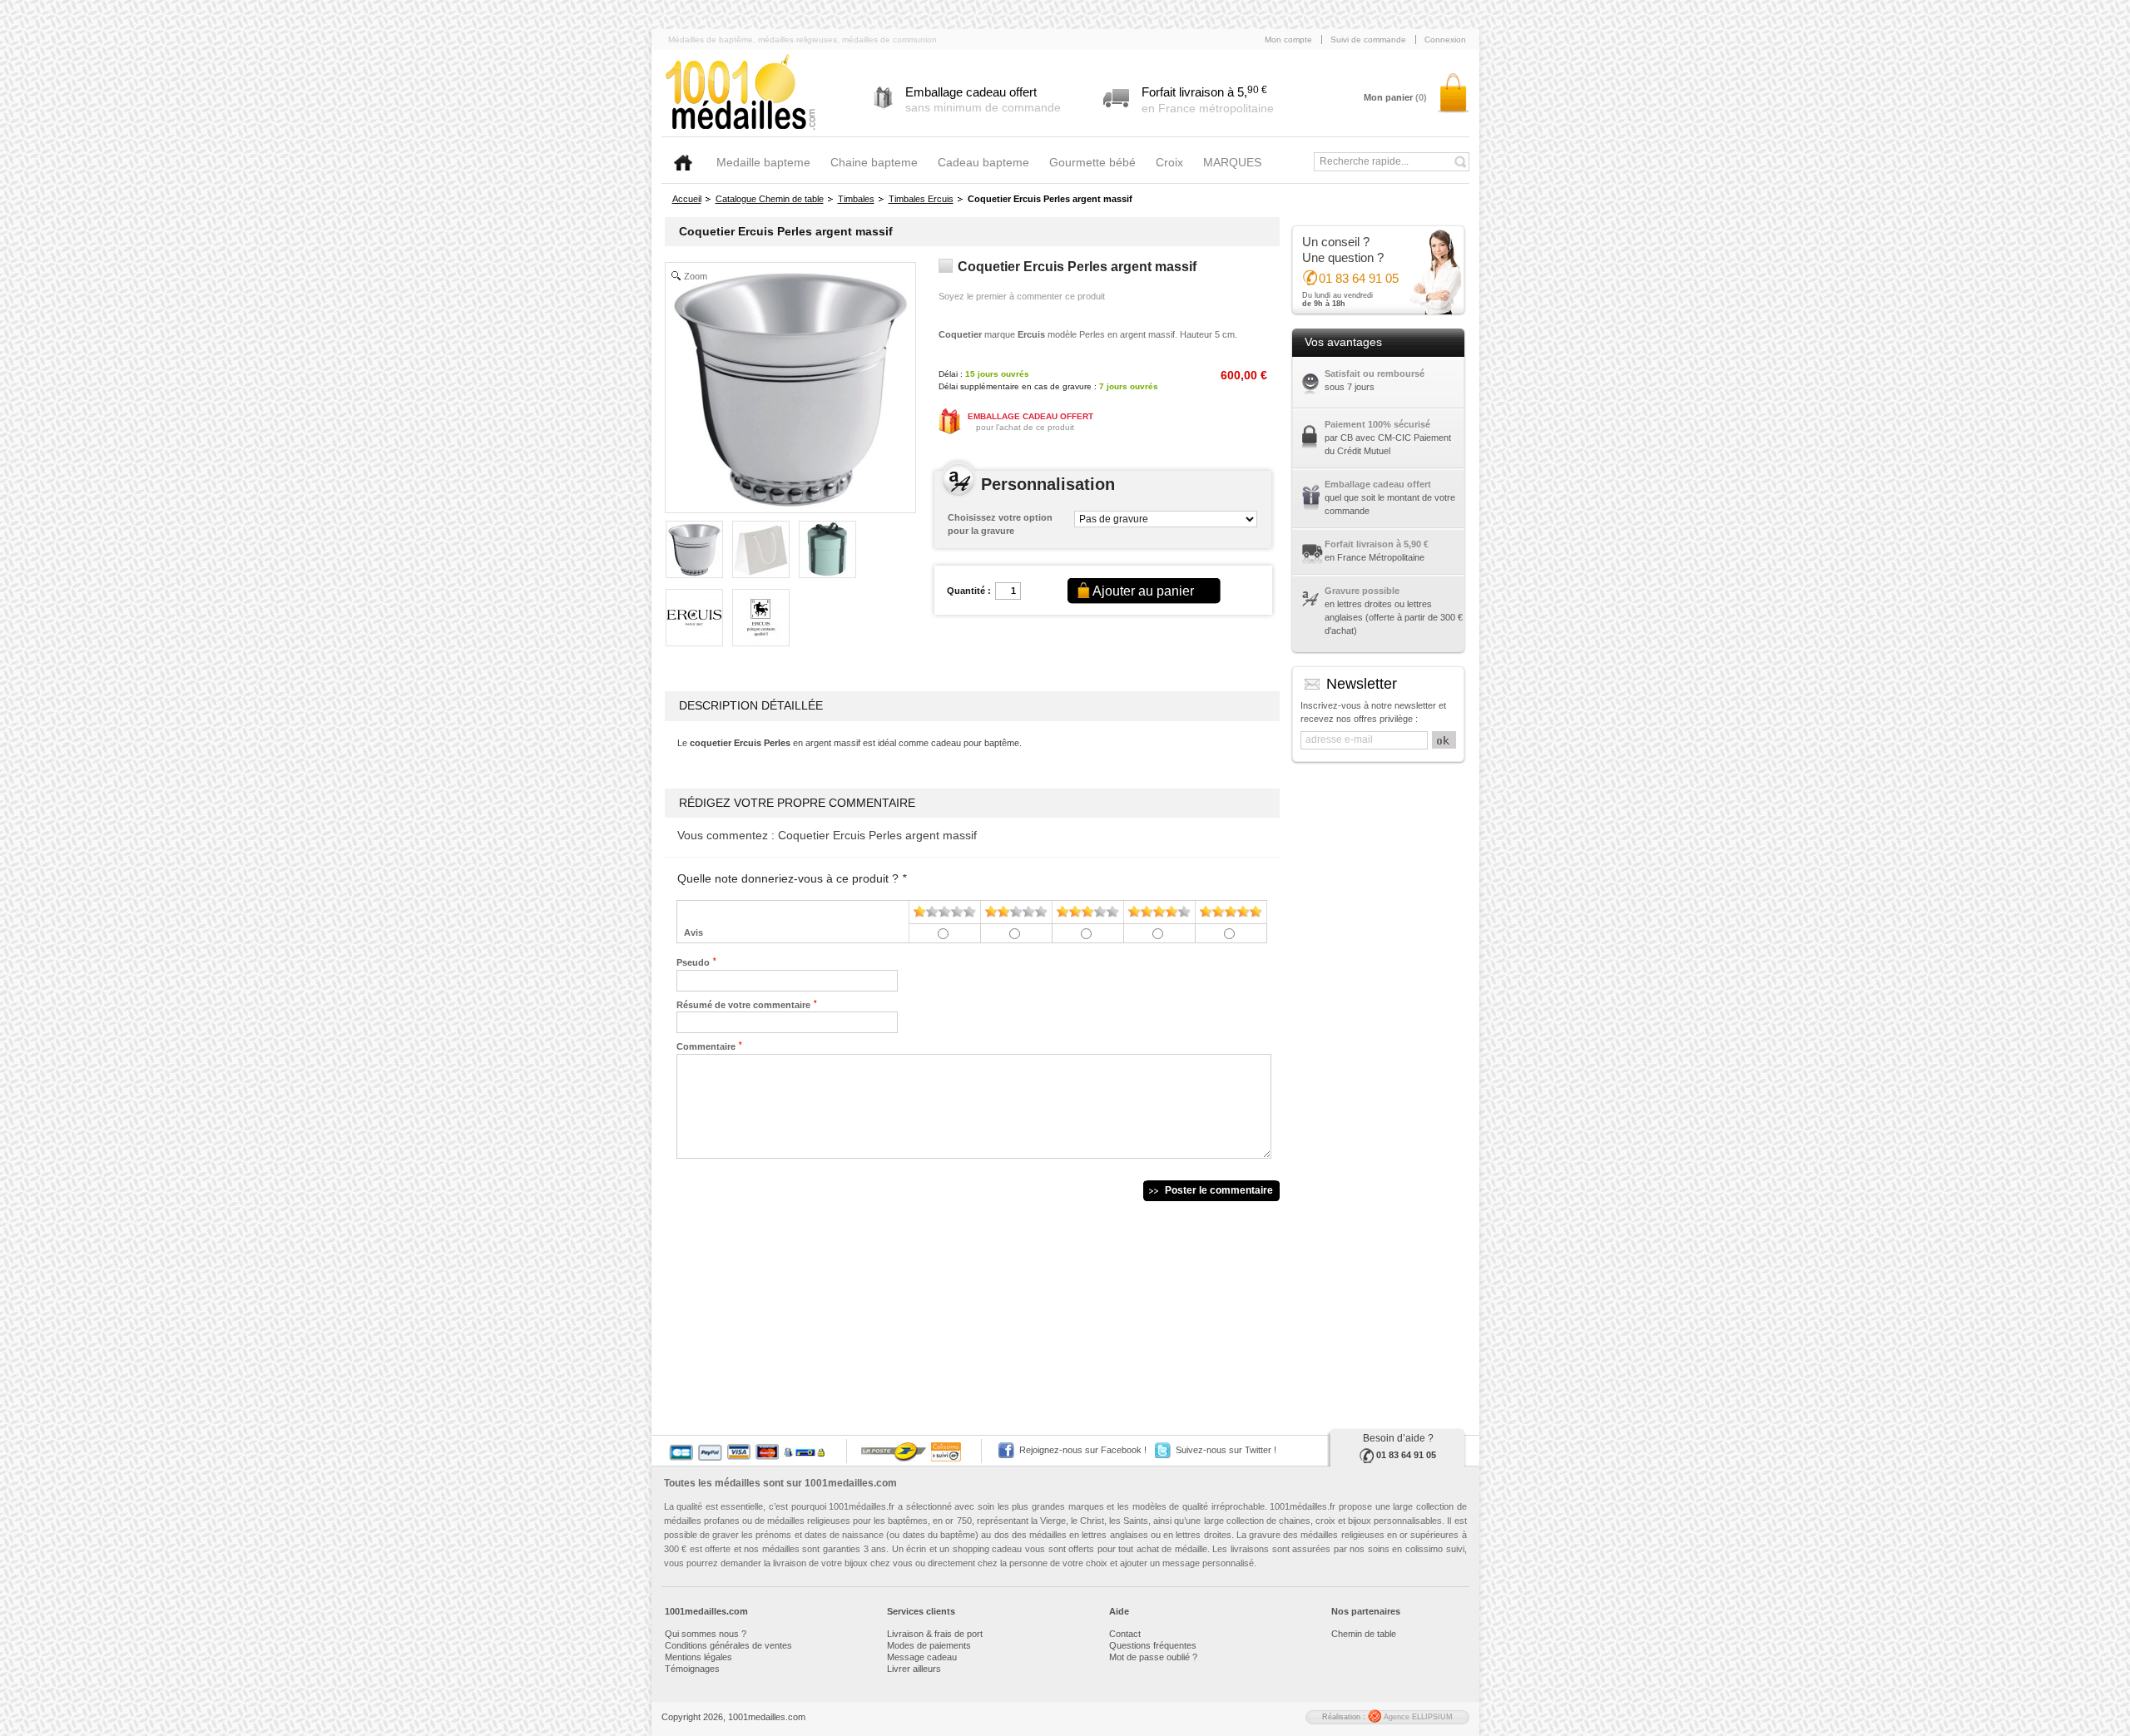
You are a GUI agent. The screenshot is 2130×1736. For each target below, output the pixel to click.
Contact (1125, 1634)
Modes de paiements (929, 1645)
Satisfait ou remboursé (1375, 373)
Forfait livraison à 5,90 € (1377, 544)
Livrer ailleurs (914, 1669)
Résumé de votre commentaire (743, 1004)
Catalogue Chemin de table (770, 199)
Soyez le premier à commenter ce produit (1022, 296)
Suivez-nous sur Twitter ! (1226, 1450)
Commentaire (706, 1046)
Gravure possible (1362, 591)
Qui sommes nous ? (706, 1634)
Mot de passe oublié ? (1153, 1657)
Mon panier (1395, 97)
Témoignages (692, 1669)
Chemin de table (1364, 1634)
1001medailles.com (851, 1483)
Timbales (856, 199)
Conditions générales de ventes (728, 1645)
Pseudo (693, 962)
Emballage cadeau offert (1378, 484)
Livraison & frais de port (935, 1634)
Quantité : (969, 591)
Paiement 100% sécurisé (1377, 424)
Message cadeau (922, 1657)
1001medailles (741, 93)
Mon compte (1288, 40)
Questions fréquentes (1153, 1645)
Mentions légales (698, 1657)
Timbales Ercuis (921, 199)
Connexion (1445, 40)
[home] (683, 163)
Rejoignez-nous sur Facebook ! (1083, 1450)
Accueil (687, 199)
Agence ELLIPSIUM (1417, 1717)
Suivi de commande (1368, 40)
